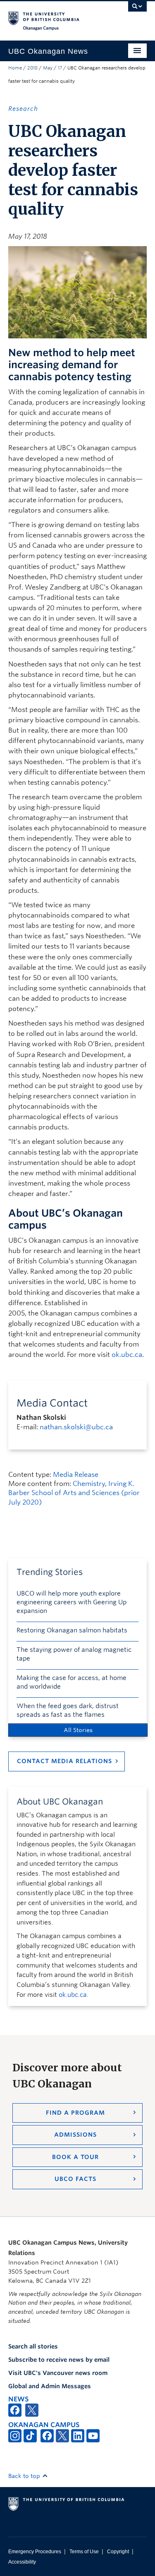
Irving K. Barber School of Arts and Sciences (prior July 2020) (74, 1493)
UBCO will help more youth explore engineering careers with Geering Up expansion (72, 1602)
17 (60, 68)
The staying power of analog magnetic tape (74, 1654)
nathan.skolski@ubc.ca (76, 1427)
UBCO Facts (75, 2179)
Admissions (75, 2135)
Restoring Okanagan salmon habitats (72, 1630)
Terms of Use (84, 2552)
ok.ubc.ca (127, 1355)
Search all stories (33, 2346)
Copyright (118, 2552)
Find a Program (75, 2113)
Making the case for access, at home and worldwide (72, 1682)
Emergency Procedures (35, 2552)
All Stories (78, 1730)
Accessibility (22, 2562)
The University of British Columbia (57, 17)
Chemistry (89, 1484)
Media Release (76, 1475)
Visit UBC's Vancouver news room (58, 2373)
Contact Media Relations (64, 1761)
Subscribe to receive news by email (59, 2360)
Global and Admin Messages (50, 2386)
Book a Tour (75, 2157)
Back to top (25, 2476)
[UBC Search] (137, 10)
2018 (32, 68)
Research (23, 109)
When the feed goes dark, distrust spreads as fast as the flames (68, 1710)
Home (15, 68)
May (48, 68)
